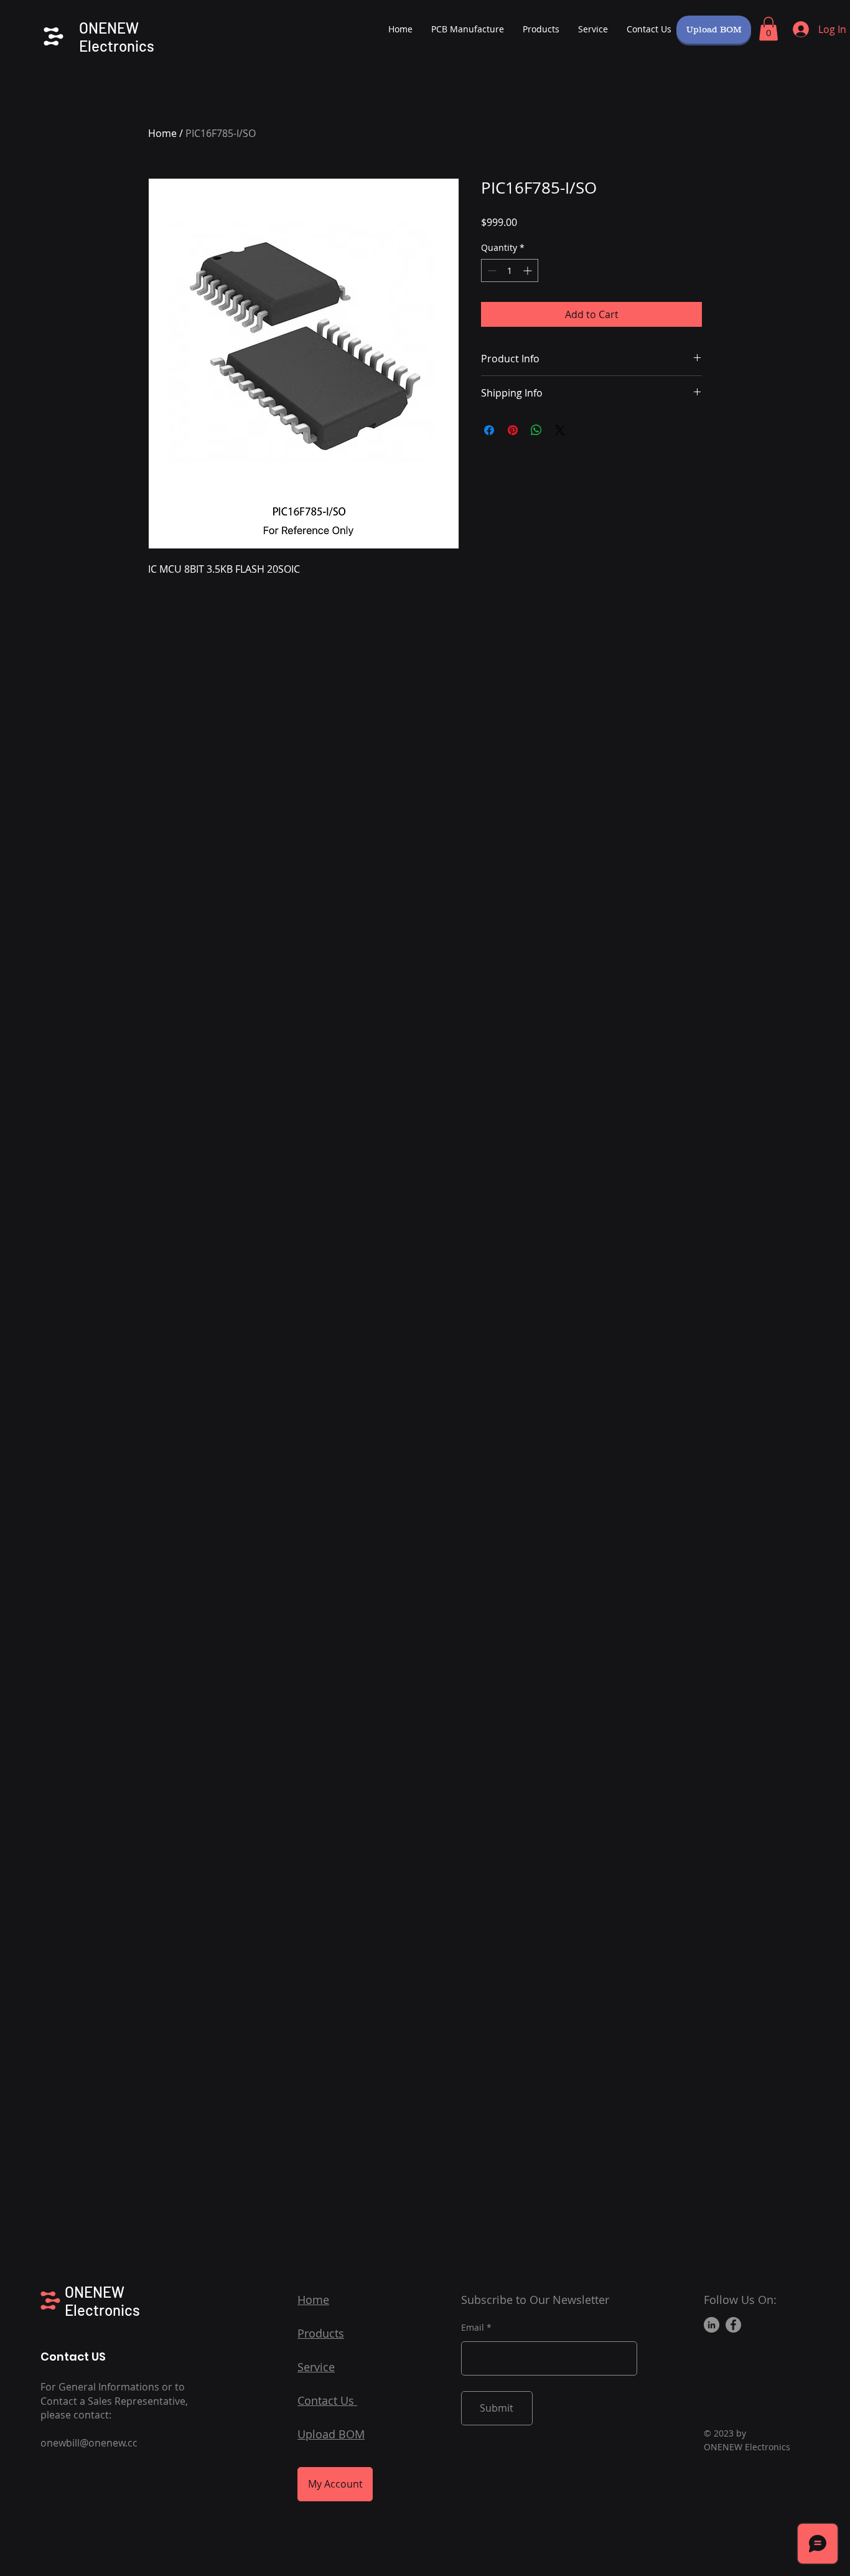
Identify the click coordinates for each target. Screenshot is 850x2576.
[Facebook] (733, 2325)
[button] (768, 29)
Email (473, 2328)
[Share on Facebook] (489, 430)
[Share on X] (560, 430)
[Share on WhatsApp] (536, 430)
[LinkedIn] (712, 2325)
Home (162, 133)
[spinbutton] (510, 270)
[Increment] (529, 270)
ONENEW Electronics (117, 37)
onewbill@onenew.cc (89, 2443)
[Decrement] (491, 270)
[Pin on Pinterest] (513, 430)
